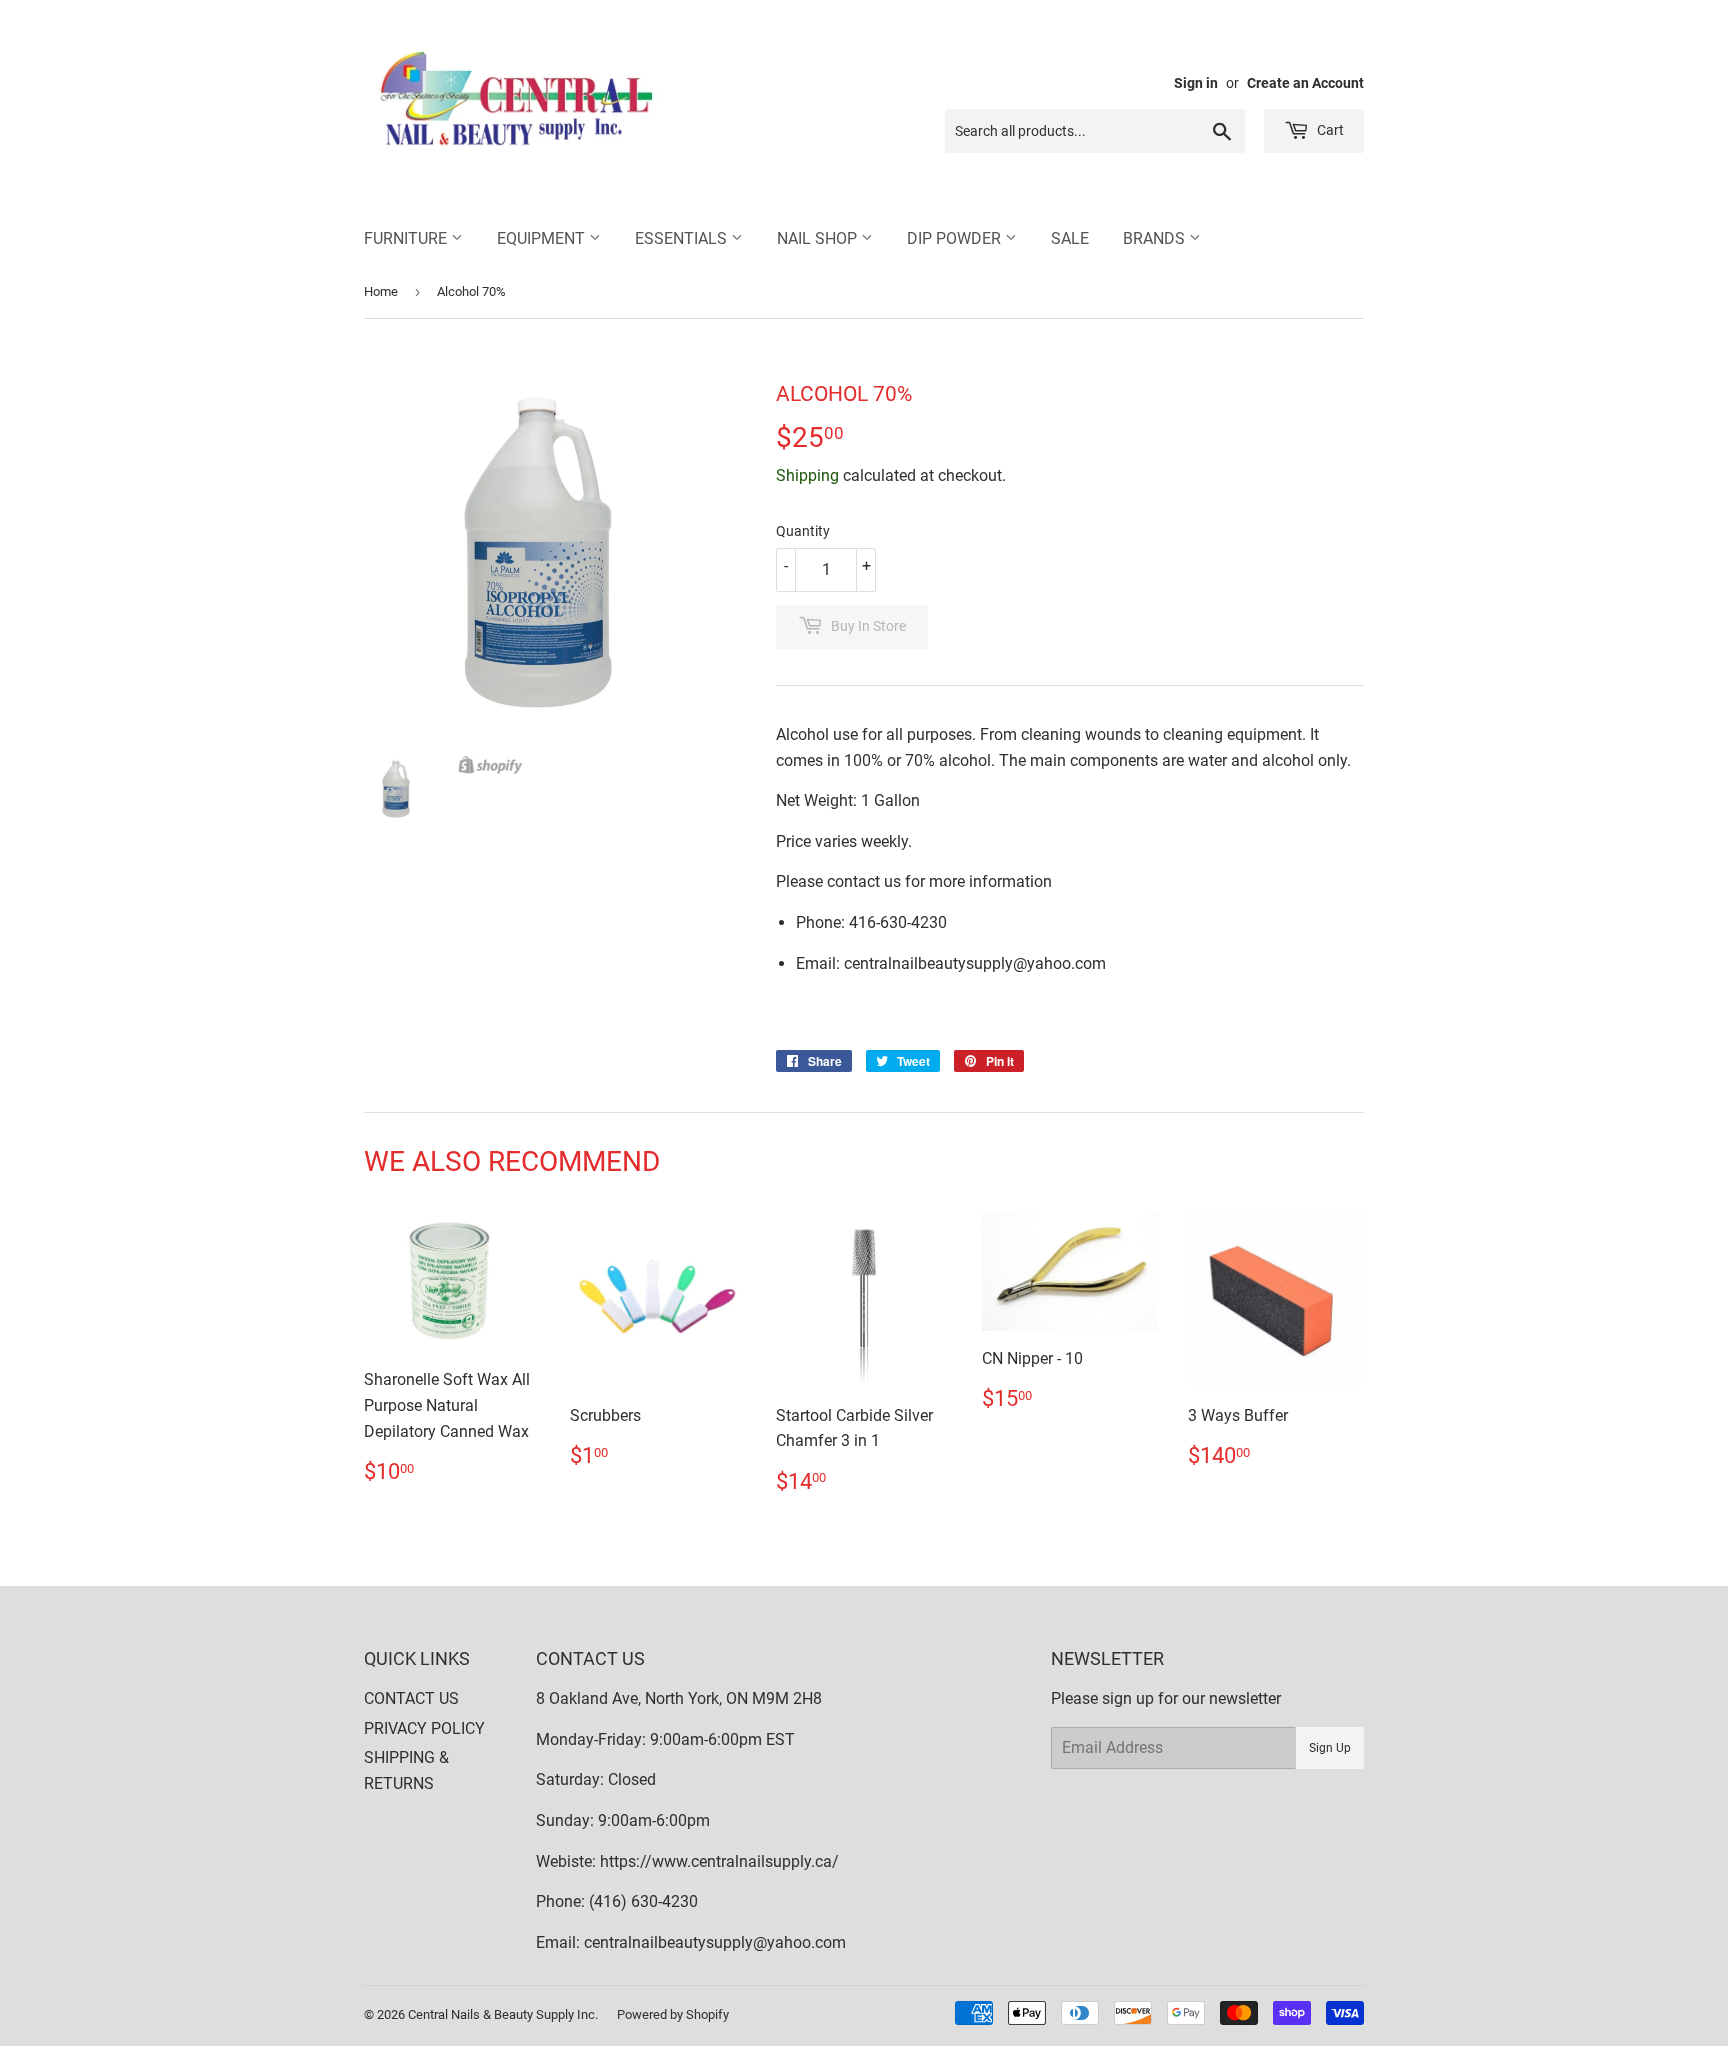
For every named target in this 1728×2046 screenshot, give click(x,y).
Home (381, 291)
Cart (1329, 130)
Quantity (803, 531)
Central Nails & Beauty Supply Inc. (503, 2014)
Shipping (807, 475)
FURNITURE (407, 238)
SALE (1070, 238)
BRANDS (1156, 238)
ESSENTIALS (683, 238)
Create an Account (1305, 83)
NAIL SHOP (819, 238)
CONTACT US (411, 1698)
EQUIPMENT (543, 238)
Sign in (1196, 83)
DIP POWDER (956, 238)
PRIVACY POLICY (424, 1728)
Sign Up (1330, 1748)
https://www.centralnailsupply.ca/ (719, 1861)
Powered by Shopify (673, 2014)
